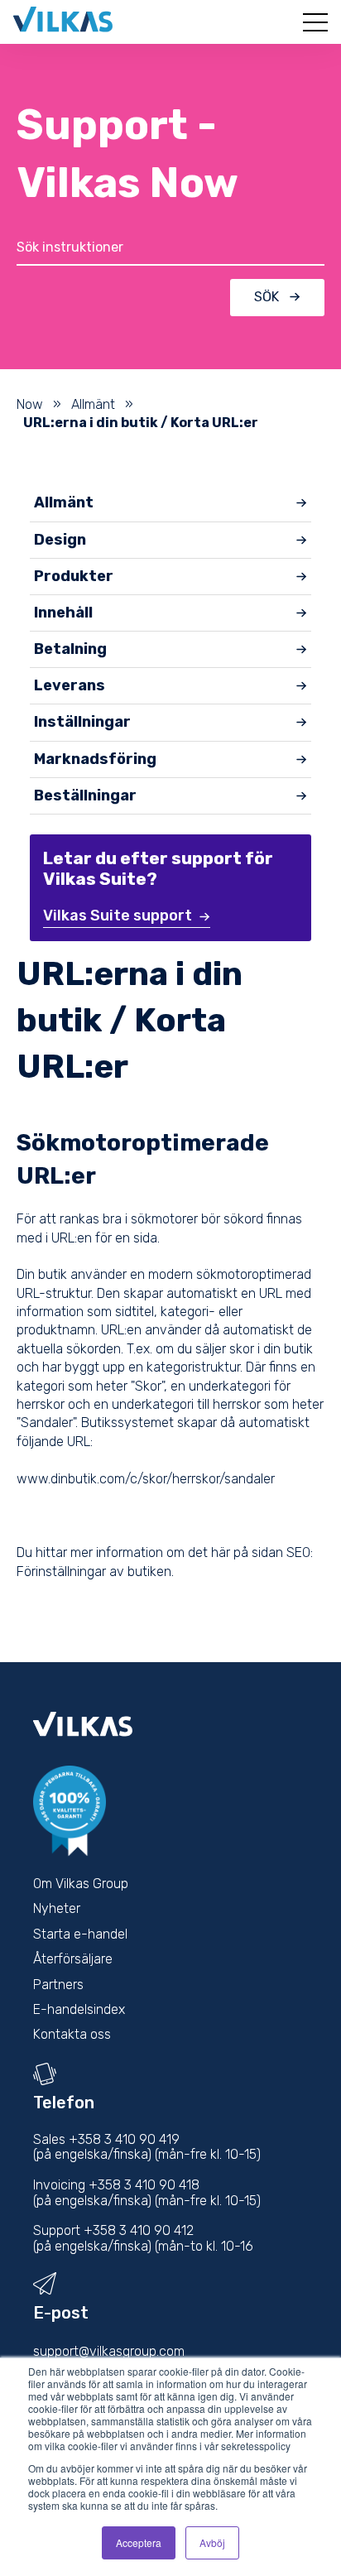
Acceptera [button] (139, 2542)
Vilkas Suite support (118, 916)
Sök (267, 297)
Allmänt (93, 404)
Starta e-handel (80, 1934)
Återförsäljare (73, 1959)
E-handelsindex (79, 2009)
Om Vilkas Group (81, 1884)
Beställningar (85, 795)
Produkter (74, 576)
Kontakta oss (72, 2034)
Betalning (70, 649)
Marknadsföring (95, 759)
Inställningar (82, 722)
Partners (58, 1985)
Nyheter (57, 1908)
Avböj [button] (212, 2542)
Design (60, 540)
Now (30, 404)
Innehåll (63, 613)
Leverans (70, 685)
